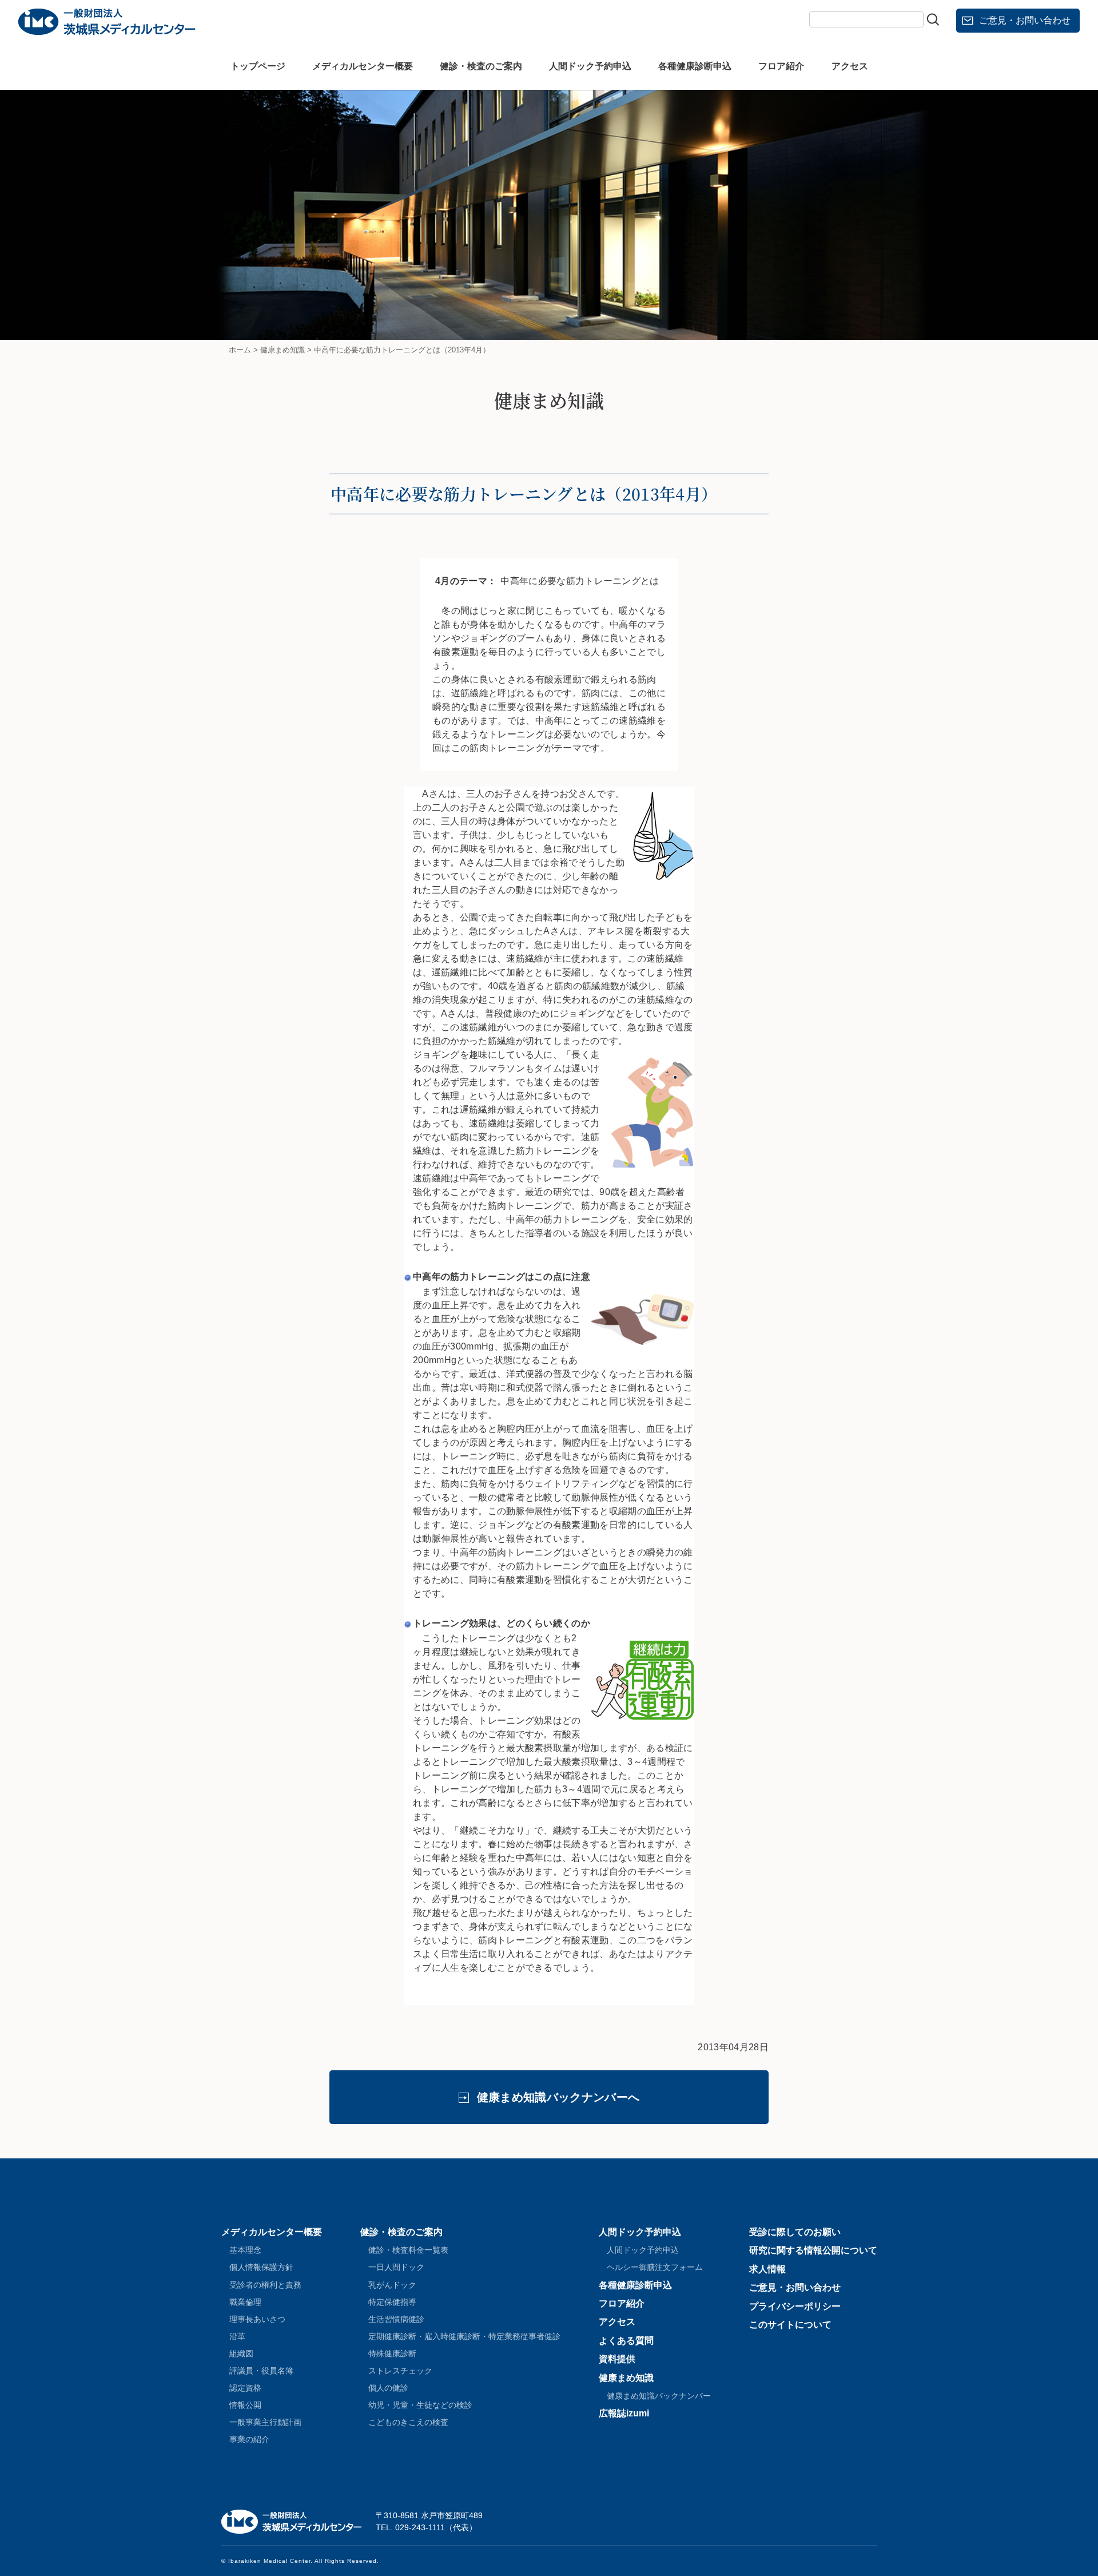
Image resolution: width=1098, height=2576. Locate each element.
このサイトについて (790, 2325)
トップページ (258, 66)
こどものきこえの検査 (408, 2422)
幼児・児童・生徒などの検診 (420, 2405)
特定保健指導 (392, 2302)
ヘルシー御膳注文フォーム (655, 2267)
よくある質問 (626, 2341)
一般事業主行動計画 (265, 2422)
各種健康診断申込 (695, 66)
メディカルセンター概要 (363, 66)
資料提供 (617, 2359)
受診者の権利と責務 (265, 2285)
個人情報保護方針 (261, 2267)
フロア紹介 (781, 66)
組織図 (241, 2353)
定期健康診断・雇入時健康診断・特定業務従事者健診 (464, 2336)
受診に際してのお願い (795, 2232)
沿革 (237, 2336)
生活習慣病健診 (396, 2319)
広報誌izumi (624, 2413)
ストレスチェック (400, 2371)
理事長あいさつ (257, 2319)
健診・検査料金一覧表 (408, 2250)
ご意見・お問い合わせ (1025, 20)
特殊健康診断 (392, 2353)
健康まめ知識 (626, 2378)
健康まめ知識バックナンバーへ (558, 2097)
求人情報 (767, 2269)
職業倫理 (245, 2302)
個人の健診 (388, 2388)
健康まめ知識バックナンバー (659, 2396)
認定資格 (245, 2388)
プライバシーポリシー (795, 2306)
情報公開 (245, 2405)
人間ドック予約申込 (590, 66)
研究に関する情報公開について (813, 2250)
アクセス (850, 66)
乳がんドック (392, 2285)
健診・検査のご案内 (481, 66)
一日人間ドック (396, 2267)
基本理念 (245, 2250)
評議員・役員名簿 (261, 2371)
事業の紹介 (249, 2439)
